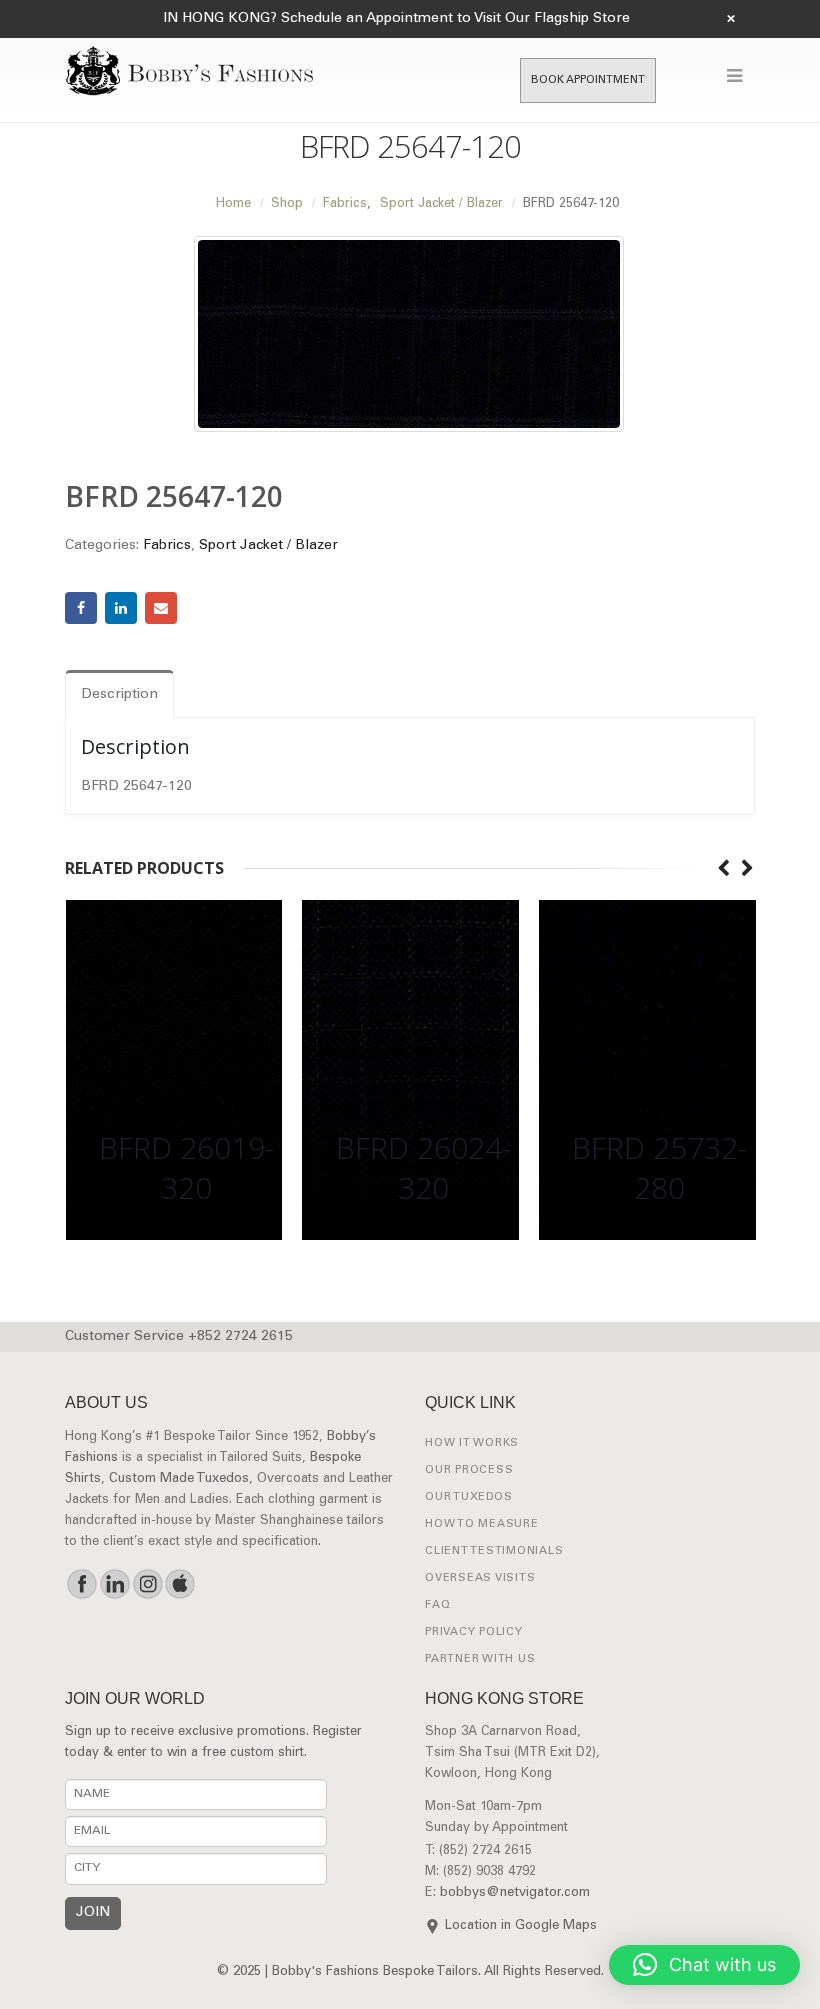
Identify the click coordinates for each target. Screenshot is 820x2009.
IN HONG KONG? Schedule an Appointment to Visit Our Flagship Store (396, 19)
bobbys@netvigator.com (515, 1893)
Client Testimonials (494, 1551)
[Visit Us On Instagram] (147, 1584)
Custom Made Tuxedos (179, 1479)
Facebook (81, 608)
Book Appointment (588, 80)
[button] (704, 1965)
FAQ (437, 1605)
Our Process (469, 1470)
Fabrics (167, 546)
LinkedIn (121, 608)
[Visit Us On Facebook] (81, 1584)
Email (161, 608)
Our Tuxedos (468, 1497)
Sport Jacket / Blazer (268, 546)
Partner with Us (480, 1659)
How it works (472, 1443)
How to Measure (482, 1524)
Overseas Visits (480, 1578)
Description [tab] (119, 695)
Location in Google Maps (521, 1926)
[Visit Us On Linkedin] (114, 1584)
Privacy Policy (474, 1632)
